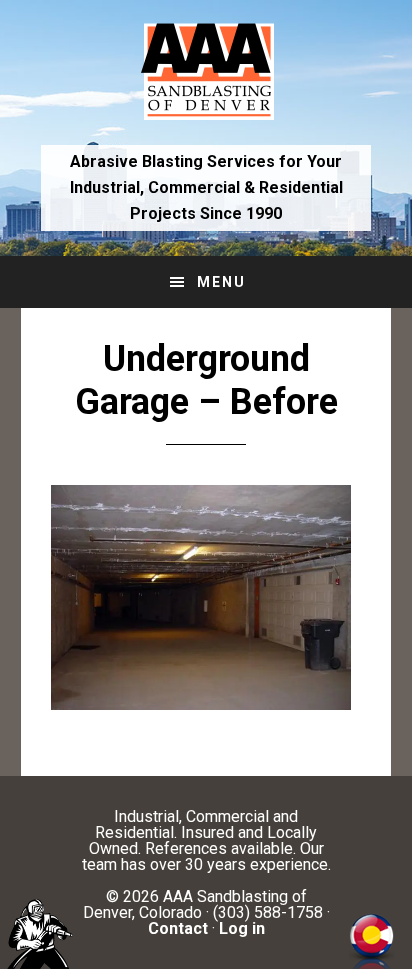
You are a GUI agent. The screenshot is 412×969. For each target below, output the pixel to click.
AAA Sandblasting (206, 70)
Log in (242, 928)
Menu (221, 282)
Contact (178, 928)
